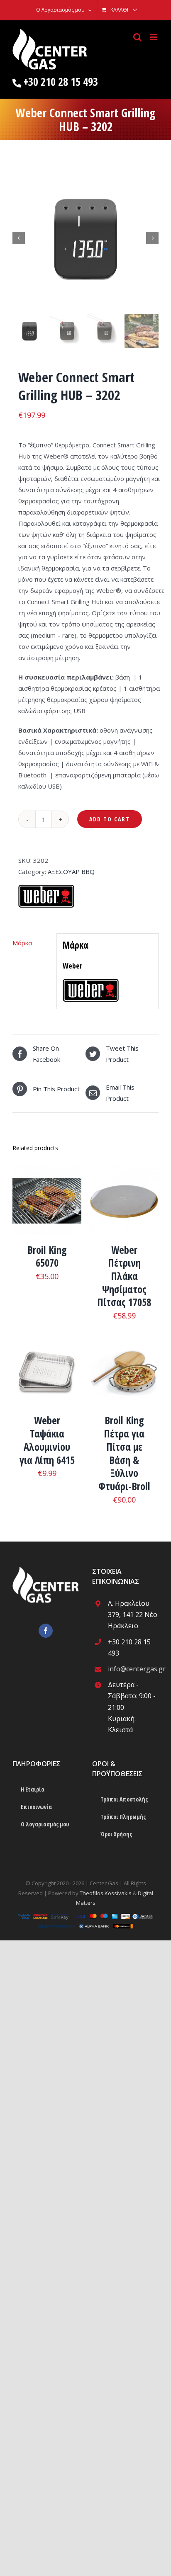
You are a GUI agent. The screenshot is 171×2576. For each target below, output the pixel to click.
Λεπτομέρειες (47, 1207)
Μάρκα (22, 943)
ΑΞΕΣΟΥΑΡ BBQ (71, 872)
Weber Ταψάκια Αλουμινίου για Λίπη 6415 (47, 1440)
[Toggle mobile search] (137, 37)
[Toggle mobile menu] (154, 37)
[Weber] (46, 889)
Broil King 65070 (47, 1256)
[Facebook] (46, 1631)
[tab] (32, 943)
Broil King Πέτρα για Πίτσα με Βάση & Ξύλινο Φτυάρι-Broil (124, 1453)
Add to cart (110, 819)
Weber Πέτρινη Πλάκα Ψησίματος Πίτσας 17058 (124, 1276)
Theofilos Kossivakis (106, 1893)
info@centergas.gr (133, 1669)
